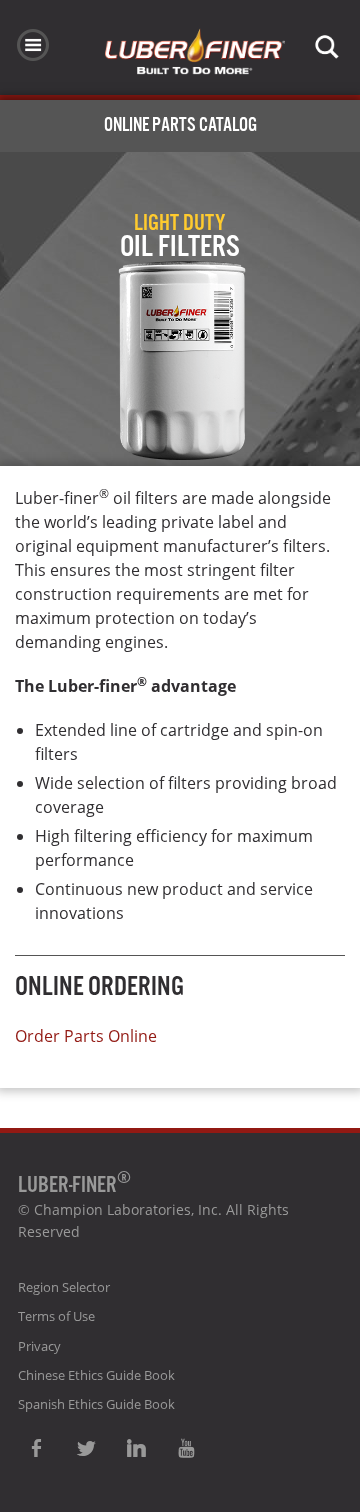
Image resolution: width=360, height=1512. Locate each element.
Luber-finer (195, 52)
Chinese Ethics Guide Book (96, 1375)
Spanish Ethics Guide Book (96, 1404)
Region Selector (64, 1287)
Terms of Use (56, 1316)
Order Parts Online (86, 1036)
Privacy (39, 1346)
